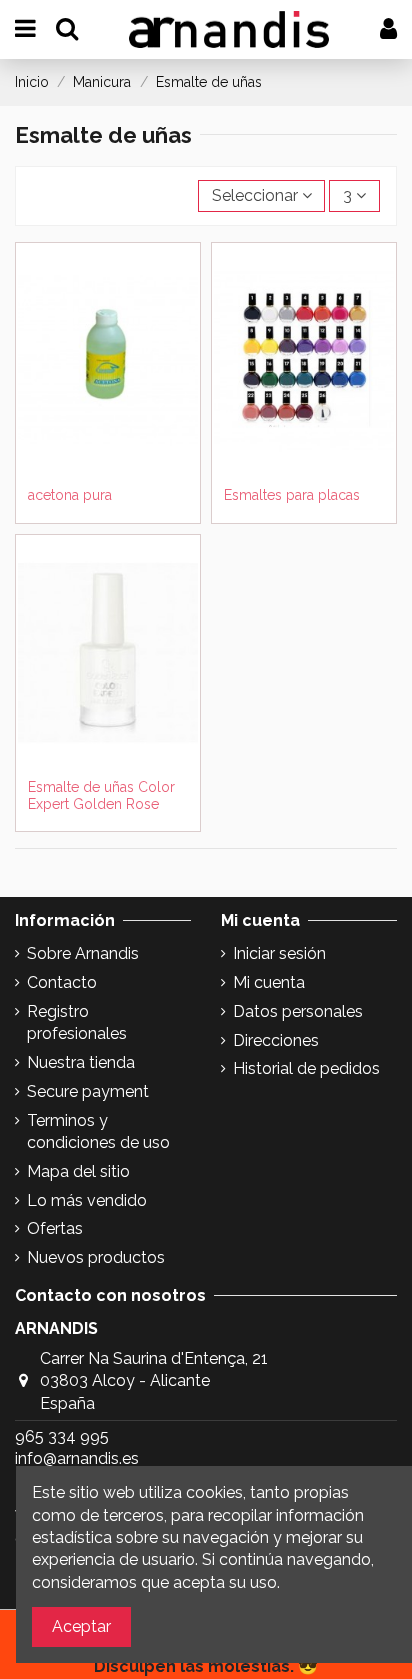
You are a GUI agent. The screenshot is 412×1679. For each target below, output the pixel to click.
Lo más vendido (87, 1200)
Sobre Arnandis (83, 953)
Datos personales (298, 1011)
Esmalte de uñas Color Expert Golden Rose (101, 795)
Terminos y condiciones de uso (98, 1131)
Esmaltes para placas (292, 495)
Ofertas (55, 1228)
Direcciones (276, 1040)
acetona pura (70, 495)
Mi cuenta (269, 982)
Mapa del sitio (78, 1171)
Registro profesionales (77, 1022)
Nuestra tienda (81, 1062)
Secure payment (88, 1091)
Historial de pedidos (306, 1068)
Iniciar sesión (279, 953)
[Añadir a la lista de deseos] (92, 453)
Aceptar (81, 1626)
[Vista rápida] (108, 485)
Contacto (62, 982)
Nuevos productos (96, 1257)
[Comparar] (124, 453)
